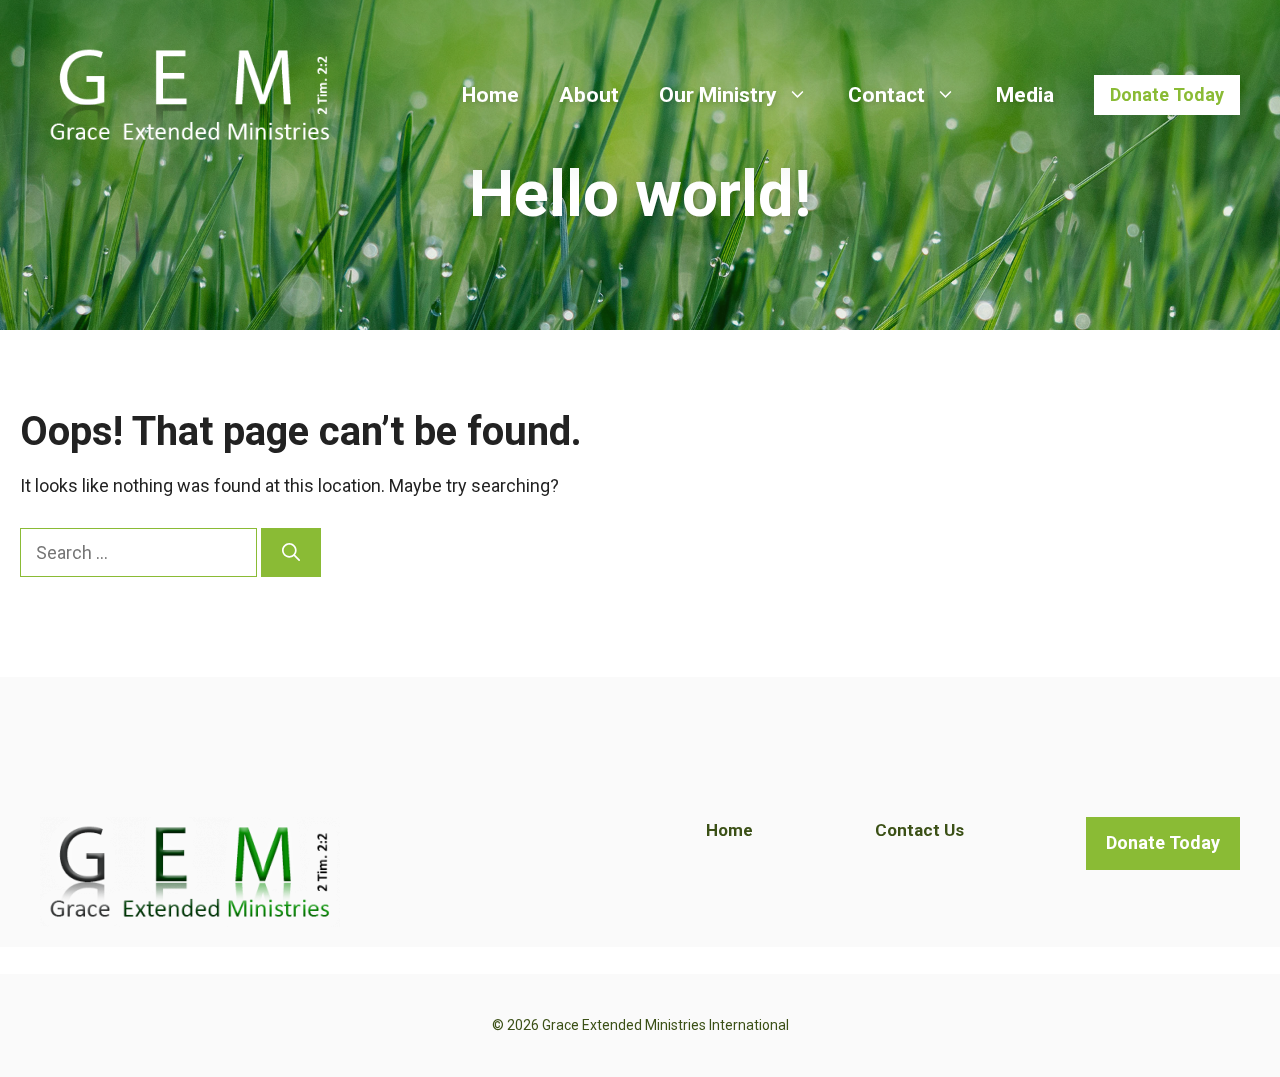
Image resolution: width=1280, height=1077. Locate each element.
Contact (886, 95)
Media (1025, 95)
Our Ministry (718, 95)
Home (490, 95)
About (589, 95)
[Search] (291, 552)
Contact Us (919, 830)
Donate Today (1167, 94)
